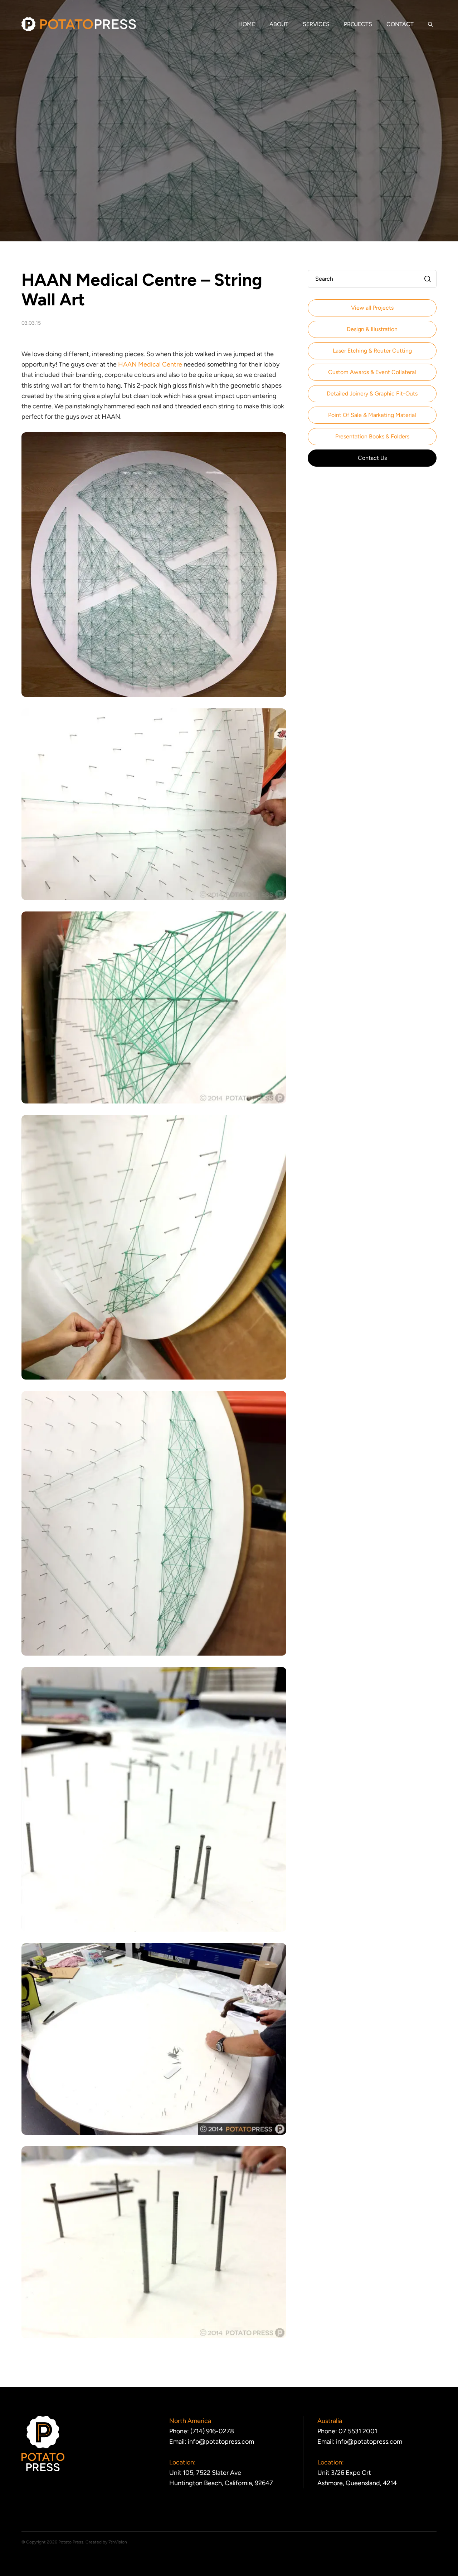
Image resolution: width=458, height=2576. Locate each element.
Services (316, 24)
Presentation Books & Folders (372, 436)
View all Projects (372, 308)
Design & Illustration (372, 329)
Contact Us (372, 458)
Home (247, 24)
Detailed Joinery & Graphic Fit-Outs (372, 394)
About (279, 24)
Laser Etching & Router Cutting (372, 351)
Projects (358, 24)
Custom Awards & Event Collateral (372, 372)
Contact (400, 24)
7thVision (118, 2542)
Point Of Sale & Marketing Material (372, 415)
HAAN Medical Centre (150, 364)
